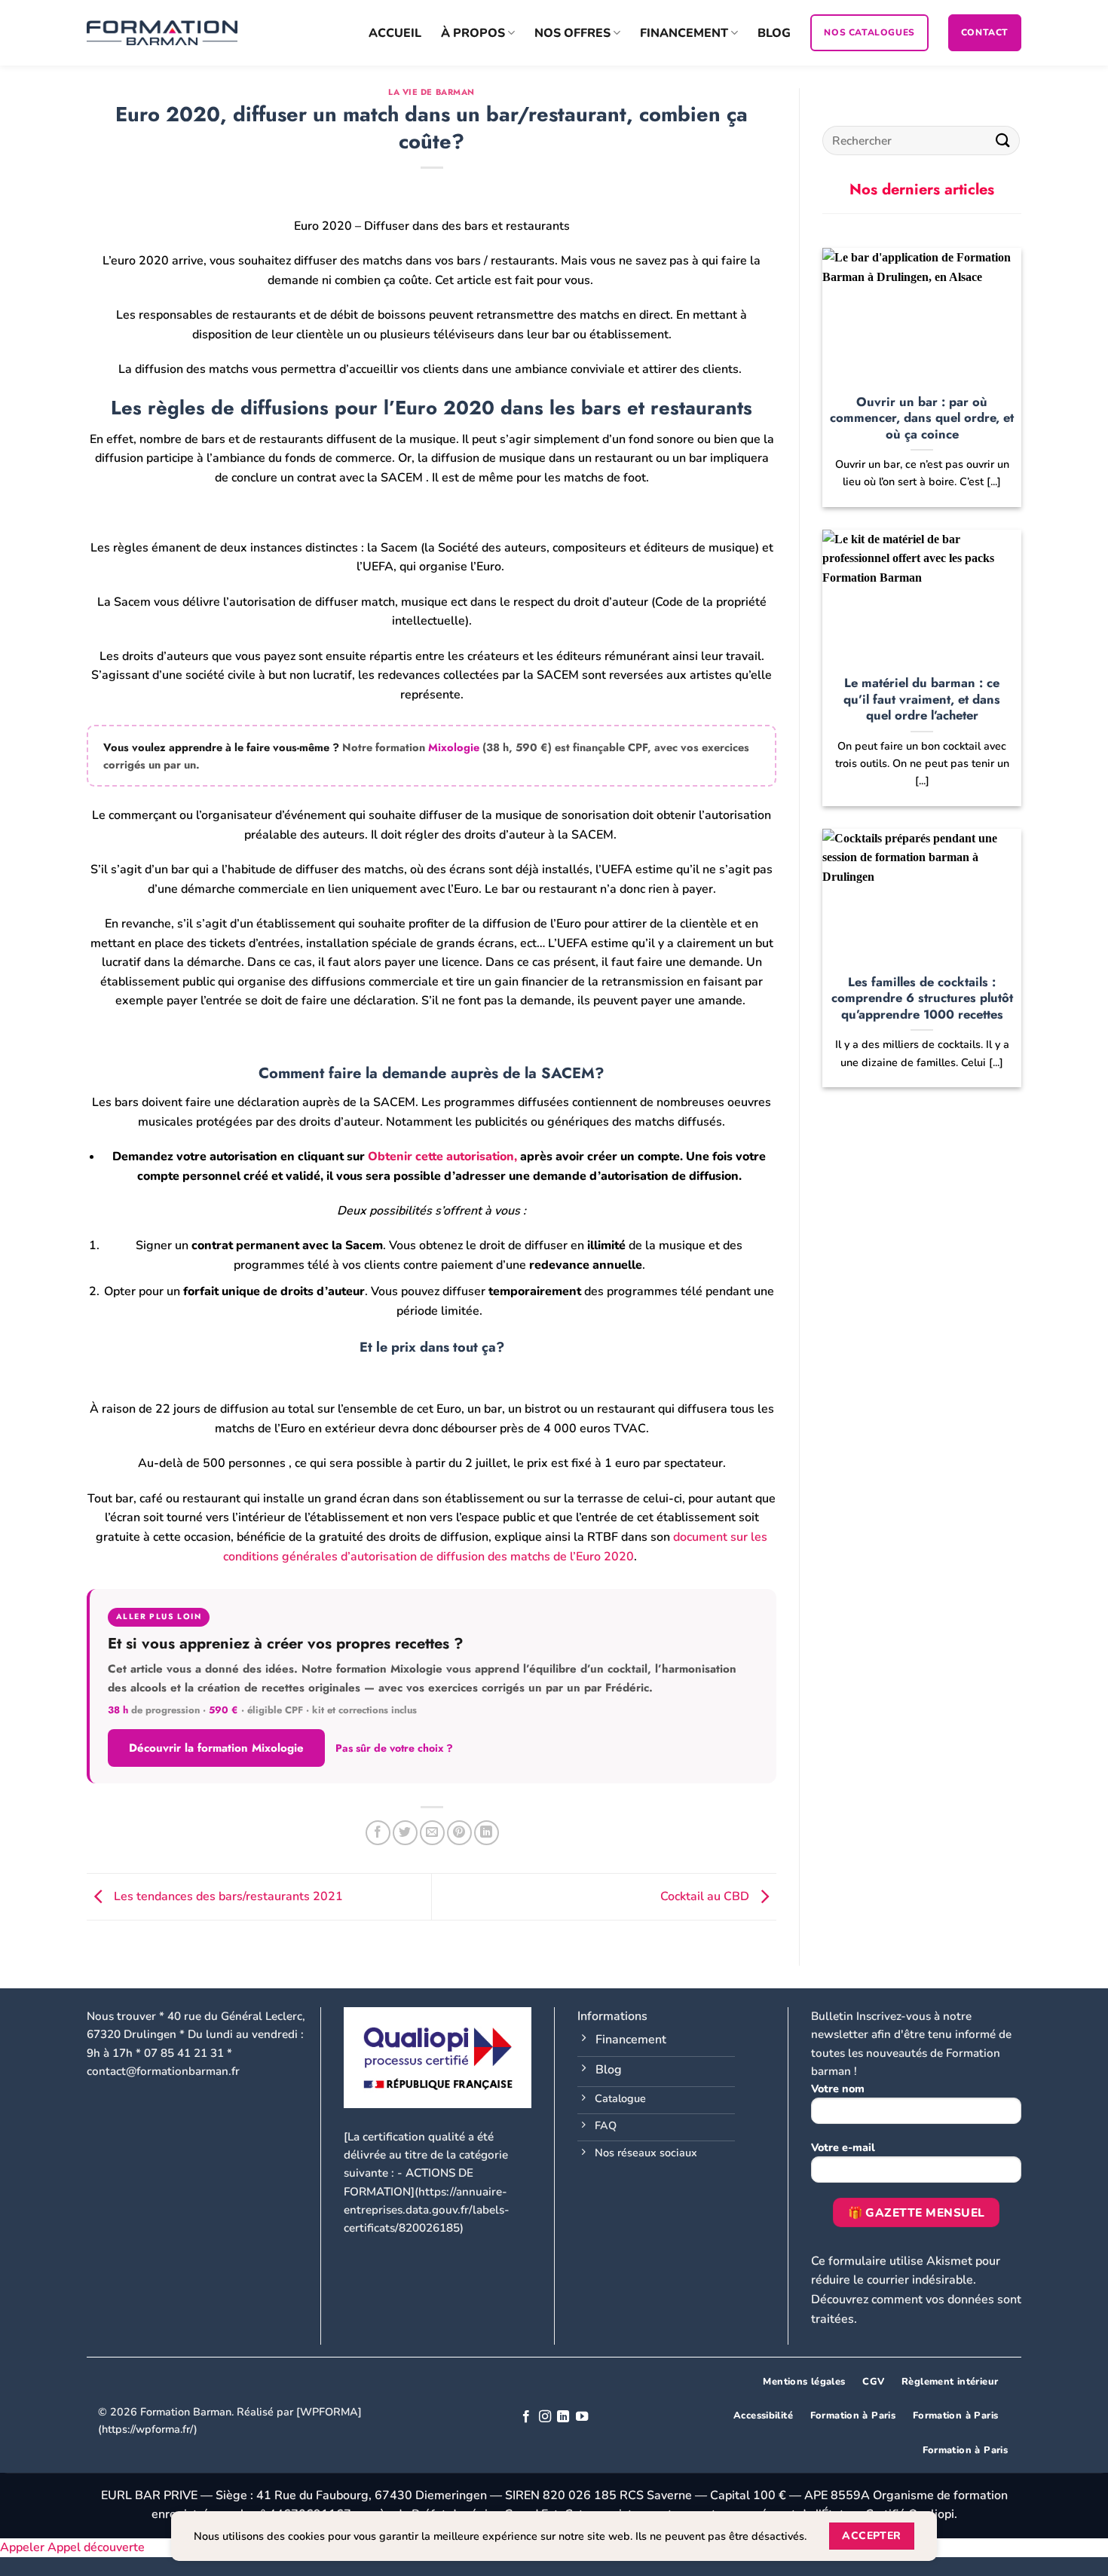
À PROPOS (473, 33)
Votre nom (838, 2089)
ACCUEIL (395, 33)
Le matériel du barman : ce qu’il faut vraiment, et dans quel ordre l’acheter (922, 700)
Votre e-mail (843, 2147)
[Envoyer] (1003, 141)
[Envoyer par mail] (432, 1833)
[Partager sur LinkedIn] (487, 1833)
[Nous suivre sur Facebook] (526, 2417)
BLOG (774, 33)
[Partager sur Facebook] (378, 1833)
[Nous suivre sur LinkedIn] (563, 2417)
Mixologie (454, 747)
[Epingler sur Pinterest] (459, 1833)
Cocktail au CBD (706, 1896)
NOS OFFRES (572, 33)
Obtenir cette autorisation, (444, 1157)
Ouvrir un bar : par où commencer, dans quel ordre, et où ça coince (922, 419)
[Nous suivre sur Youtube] (582, 2417)
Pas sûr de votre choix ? (394, 1748)
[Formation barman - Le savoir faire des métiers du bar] (162, 33)
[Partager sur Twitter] (405, 1833)
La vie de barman (432, 92)
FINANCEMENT (684, 33)
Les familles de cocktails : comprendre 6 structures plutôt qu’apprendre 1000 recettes (922, 999)
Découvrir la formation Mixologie (216, 1748)
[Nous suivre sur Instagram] (545, 2417)
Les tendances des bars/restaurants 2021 (227, 1896)
